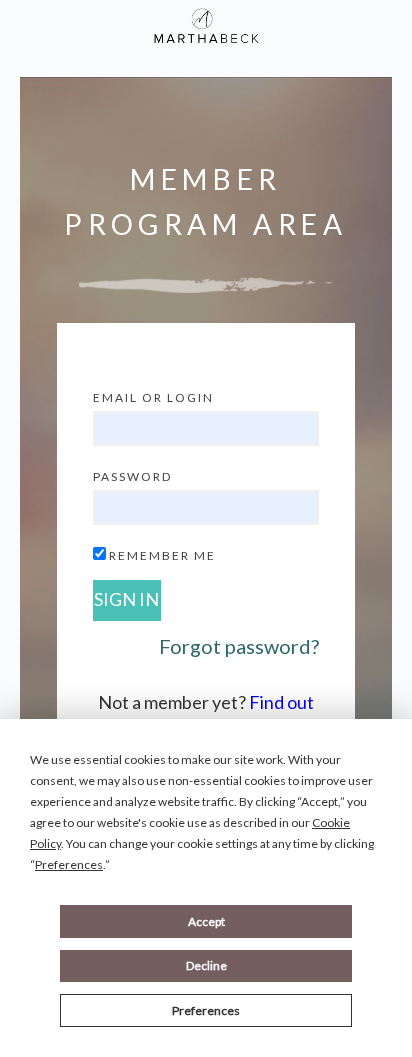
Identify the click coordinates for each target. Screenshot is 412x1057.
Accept (206, 921)
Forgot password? (239, 646)
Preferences (206, 1010)
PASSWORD (132, 476)
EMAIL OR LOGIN (153, 397)
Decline (206, 965)
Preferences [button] (69, 864)
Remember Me (162, 555)
